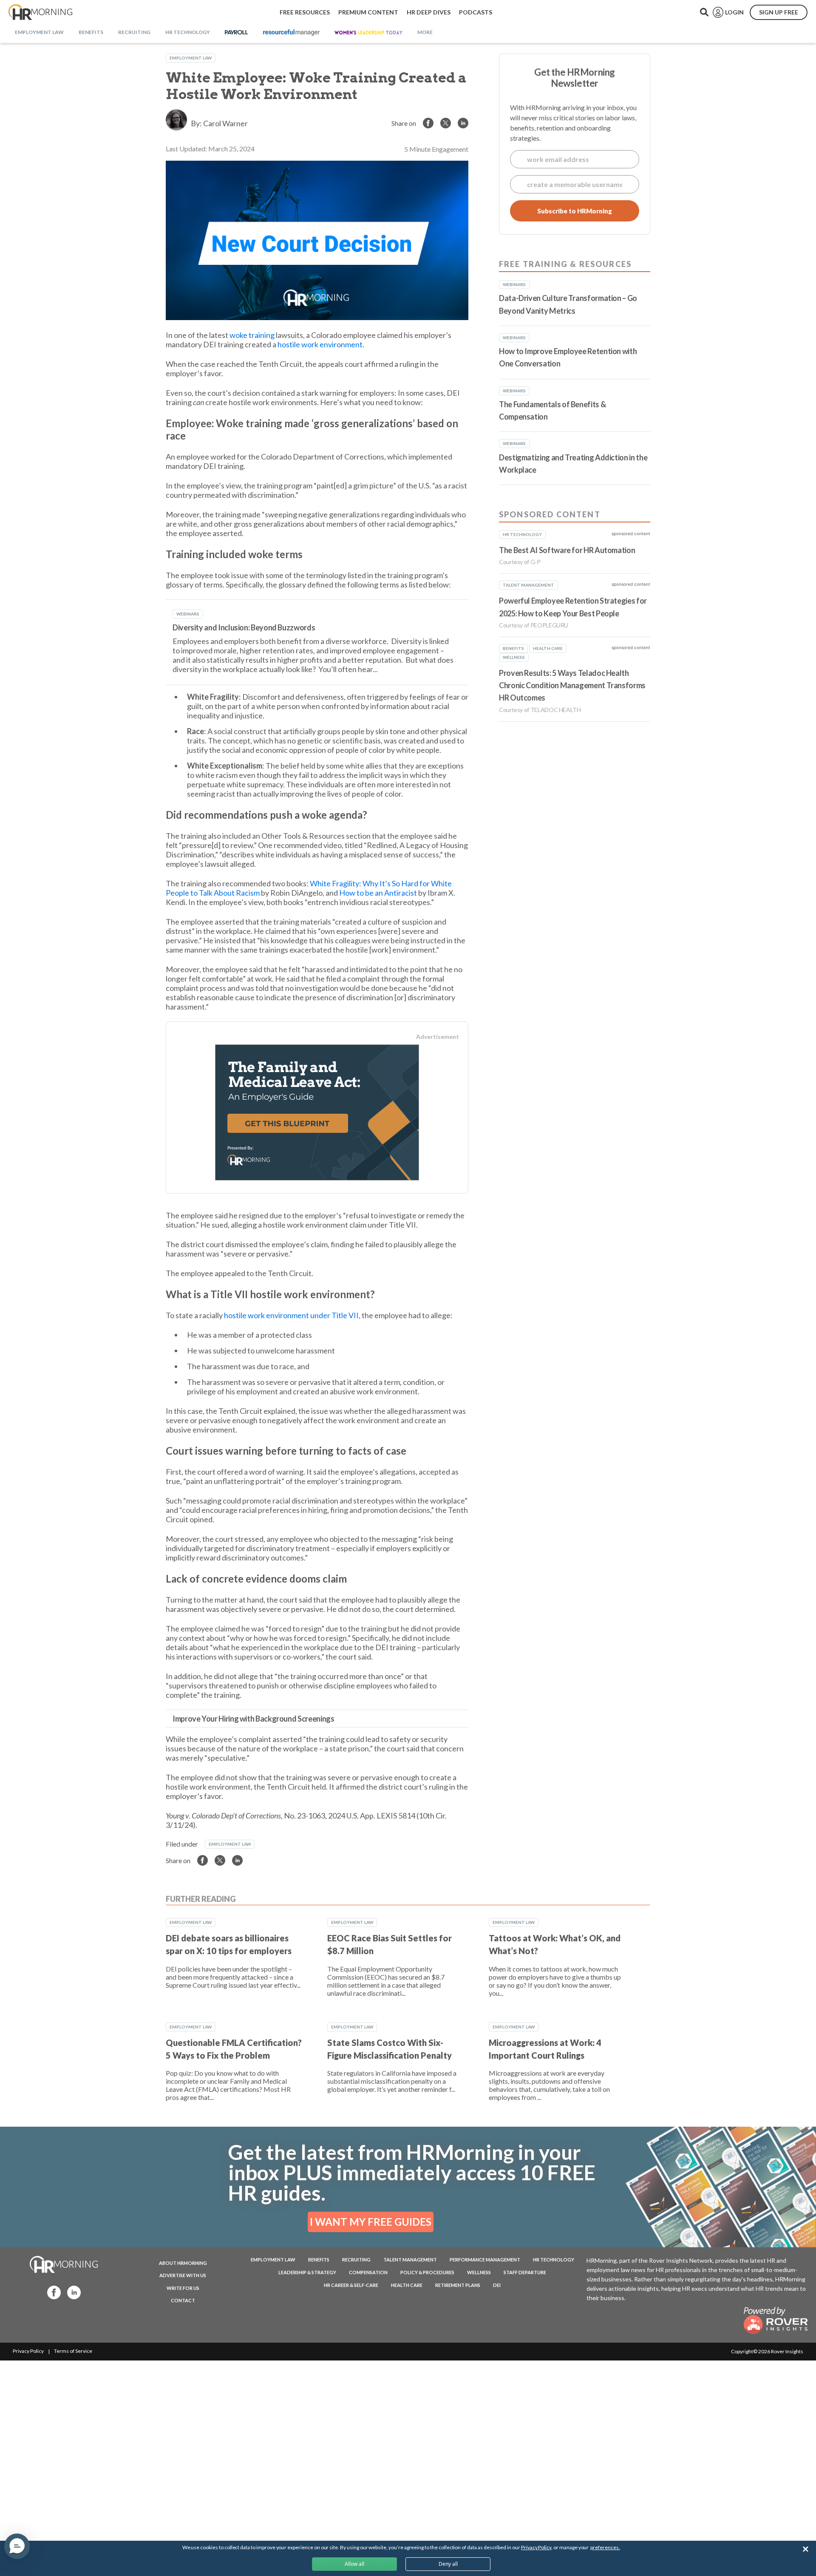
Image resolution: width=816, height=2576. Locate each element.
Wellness (479, 2272)
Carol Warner (225, 123)
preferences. (605, 2547)
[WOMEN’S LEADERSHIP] (368, 33)
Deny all (448, 2564)
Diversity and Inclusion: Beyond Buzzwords (244, 627)
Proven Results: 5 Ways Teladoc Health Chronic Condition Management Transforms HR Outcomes (572, 685)
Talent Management (410, 2260)
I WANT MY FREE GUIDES (371, 2222)
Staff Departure (525, 2272)
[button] (17, 2546)
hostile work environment (320, 344)
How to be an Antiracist (378, 893)
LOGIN (734, 12)
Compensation (368, 2272)
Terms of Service (73, 2351)
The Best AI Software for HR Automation (567, 550)
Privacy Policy (28, 2351)
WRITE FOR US (183, 2288)
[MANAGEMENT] (291, 33)
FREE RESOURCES (305, 12)
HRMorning (40, 12)
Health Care (407, 2285)
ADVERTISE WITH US (183, 2275)
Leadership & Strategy (307, 2272)
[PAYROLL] (237, 33)
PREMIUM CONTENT (368, 12)
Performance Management (485, 2260)
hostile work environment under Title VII (291, 1315)
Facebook (51, 2292)
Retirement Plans (458, 2285)
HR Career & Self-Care (351, 2285)
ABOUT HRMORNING (183, 2263)
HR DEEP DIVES (429, 12)
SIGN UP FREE (779, 12)
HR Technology (554, 2260)
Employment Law (191, 58)
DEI (497, 2285)
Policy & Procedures (427, 2272)
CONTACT (183, 2300)
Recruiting (356, 2260)
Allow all (354, 2564)
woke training (252, 335)
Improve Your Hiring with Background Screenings (253, 1719)
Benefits (319, 2260)
